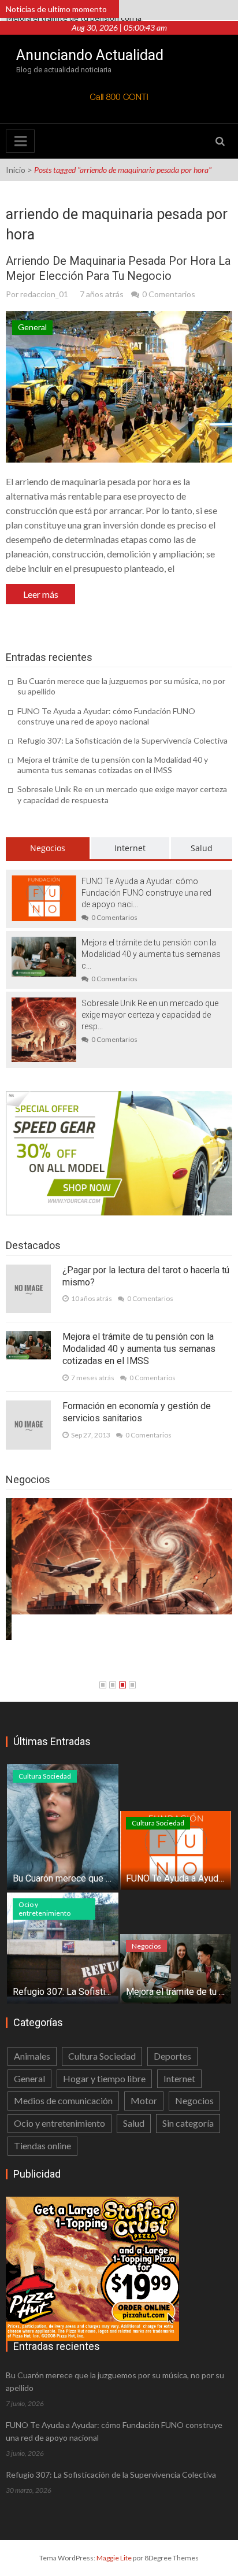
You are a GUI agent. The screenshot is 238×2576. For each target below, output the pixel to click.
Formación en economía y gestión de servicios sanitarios (137, 1412)
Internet (130, 848)
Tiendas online (42, 2146)
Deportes (172, 2056)
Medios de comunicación (63, 2100)
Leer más (41, 594)
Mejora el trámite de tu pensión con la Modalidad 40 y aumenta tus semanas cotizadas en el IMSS (113, 765)
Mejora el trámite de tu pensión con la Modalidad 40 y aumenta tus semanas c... (151, 954)
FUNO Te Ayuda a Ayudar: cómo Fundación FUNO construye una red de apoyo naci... (146, 893)
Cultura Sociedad (45, 1776)
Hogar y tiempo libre (104, 2078)
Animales (32, 2056)
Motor (144, 2100)
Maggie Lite (115, 2558)
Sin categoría (188, 2123)
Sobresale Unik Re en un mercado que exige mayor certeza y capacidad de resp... (150, 1015)
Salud (202, 848)
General (32, 327)
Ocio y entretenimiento (44, 1909)
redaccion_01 (44, 294)
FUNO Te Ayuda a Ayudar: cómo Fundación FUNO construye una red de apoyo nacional (106, 716)
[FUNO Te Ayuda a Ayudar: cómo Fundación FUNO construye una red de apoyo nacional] (44, 897)
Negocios (48, 848)
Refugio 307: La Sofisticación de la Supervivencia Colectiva (122, 740)
